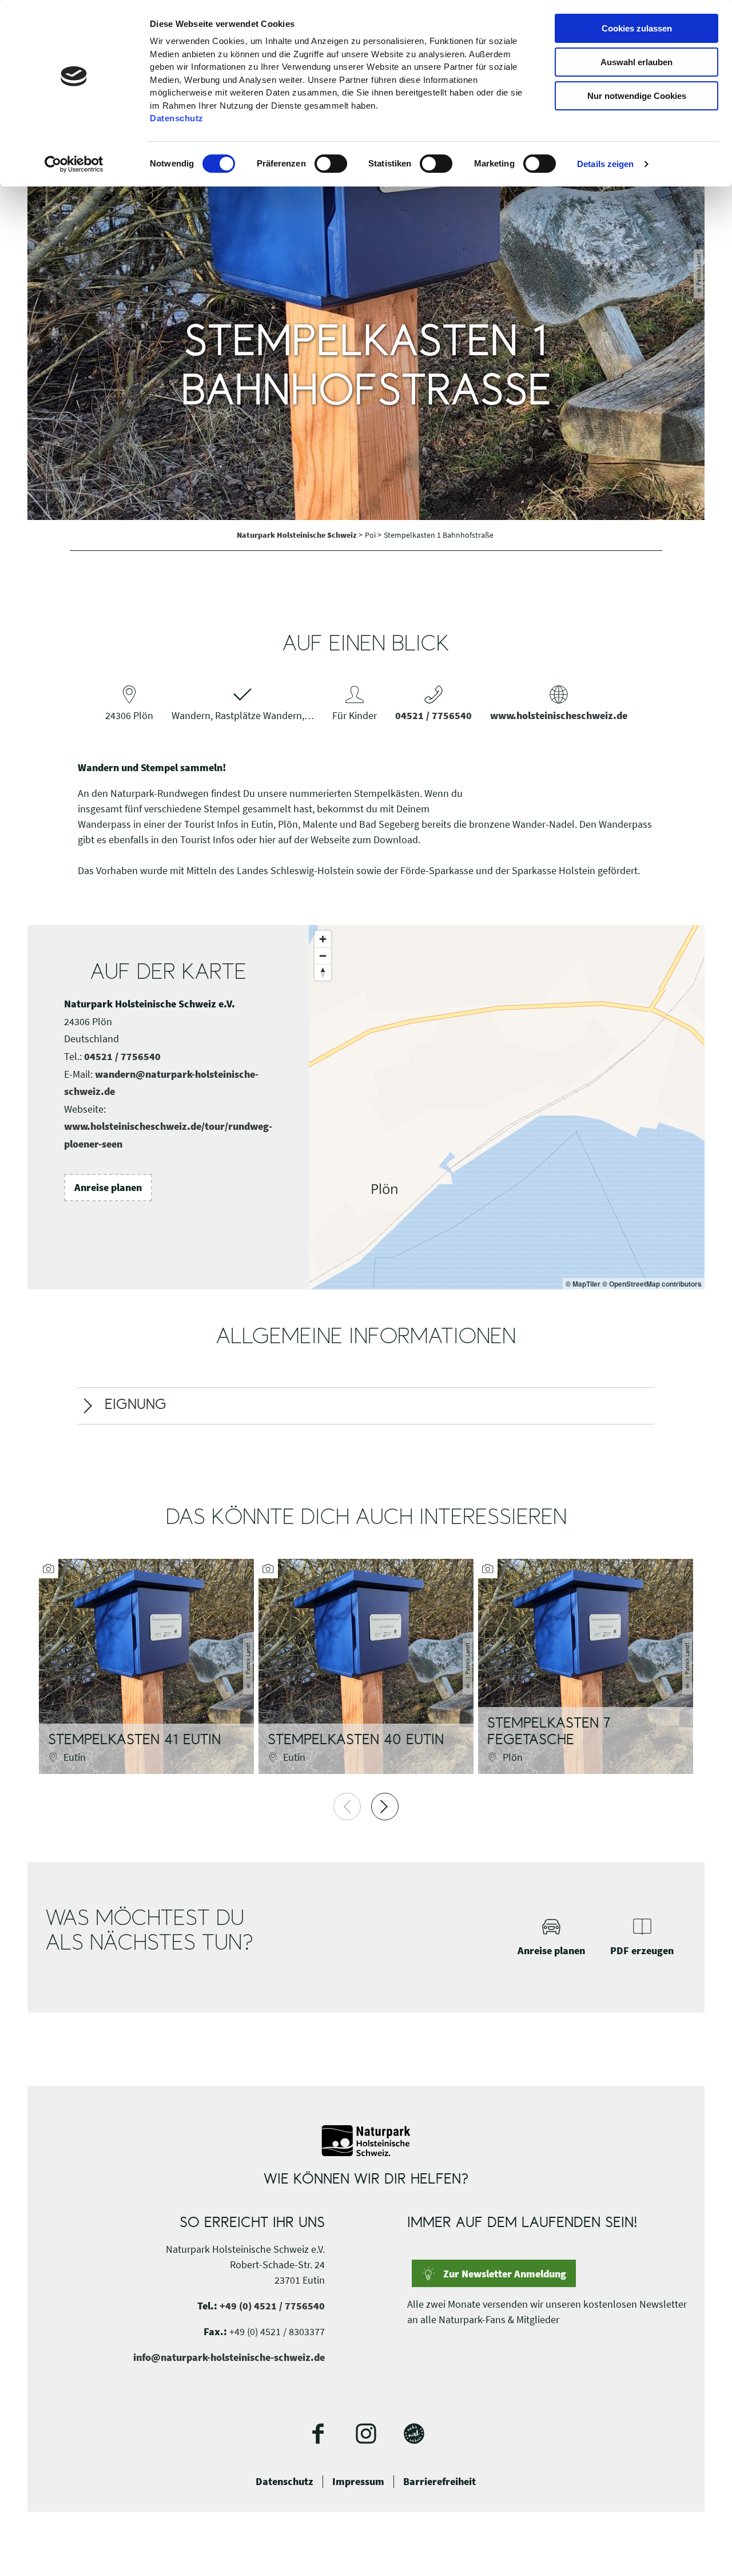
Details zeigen (605, 164)
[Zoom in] (323, 939)
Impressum (358, 2482)
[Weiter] (385, 1807)
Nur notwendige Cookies (637, 96)
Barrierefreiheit (439, 2482)
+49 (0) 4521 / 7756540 (272, 2306)
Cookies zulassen (637, 28)
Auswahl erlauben (636, 62)
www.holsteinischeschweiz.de (559, 715)
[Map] (507, 1107)
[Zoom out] (323, 956)
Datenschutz (285, 2482)
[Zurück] (347, 1807)
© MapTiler (583, 1284)
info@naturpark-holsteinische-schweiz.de (229, 2357)
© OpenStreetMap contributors (652, 1284)
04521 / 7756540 (433, 715)
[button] (108, 1188)
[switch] (331, 164)
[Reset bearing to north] (323, 972)
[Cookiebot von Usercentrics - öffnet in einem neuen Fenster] (74, 164)
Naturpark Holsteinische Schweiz (298, 535)
